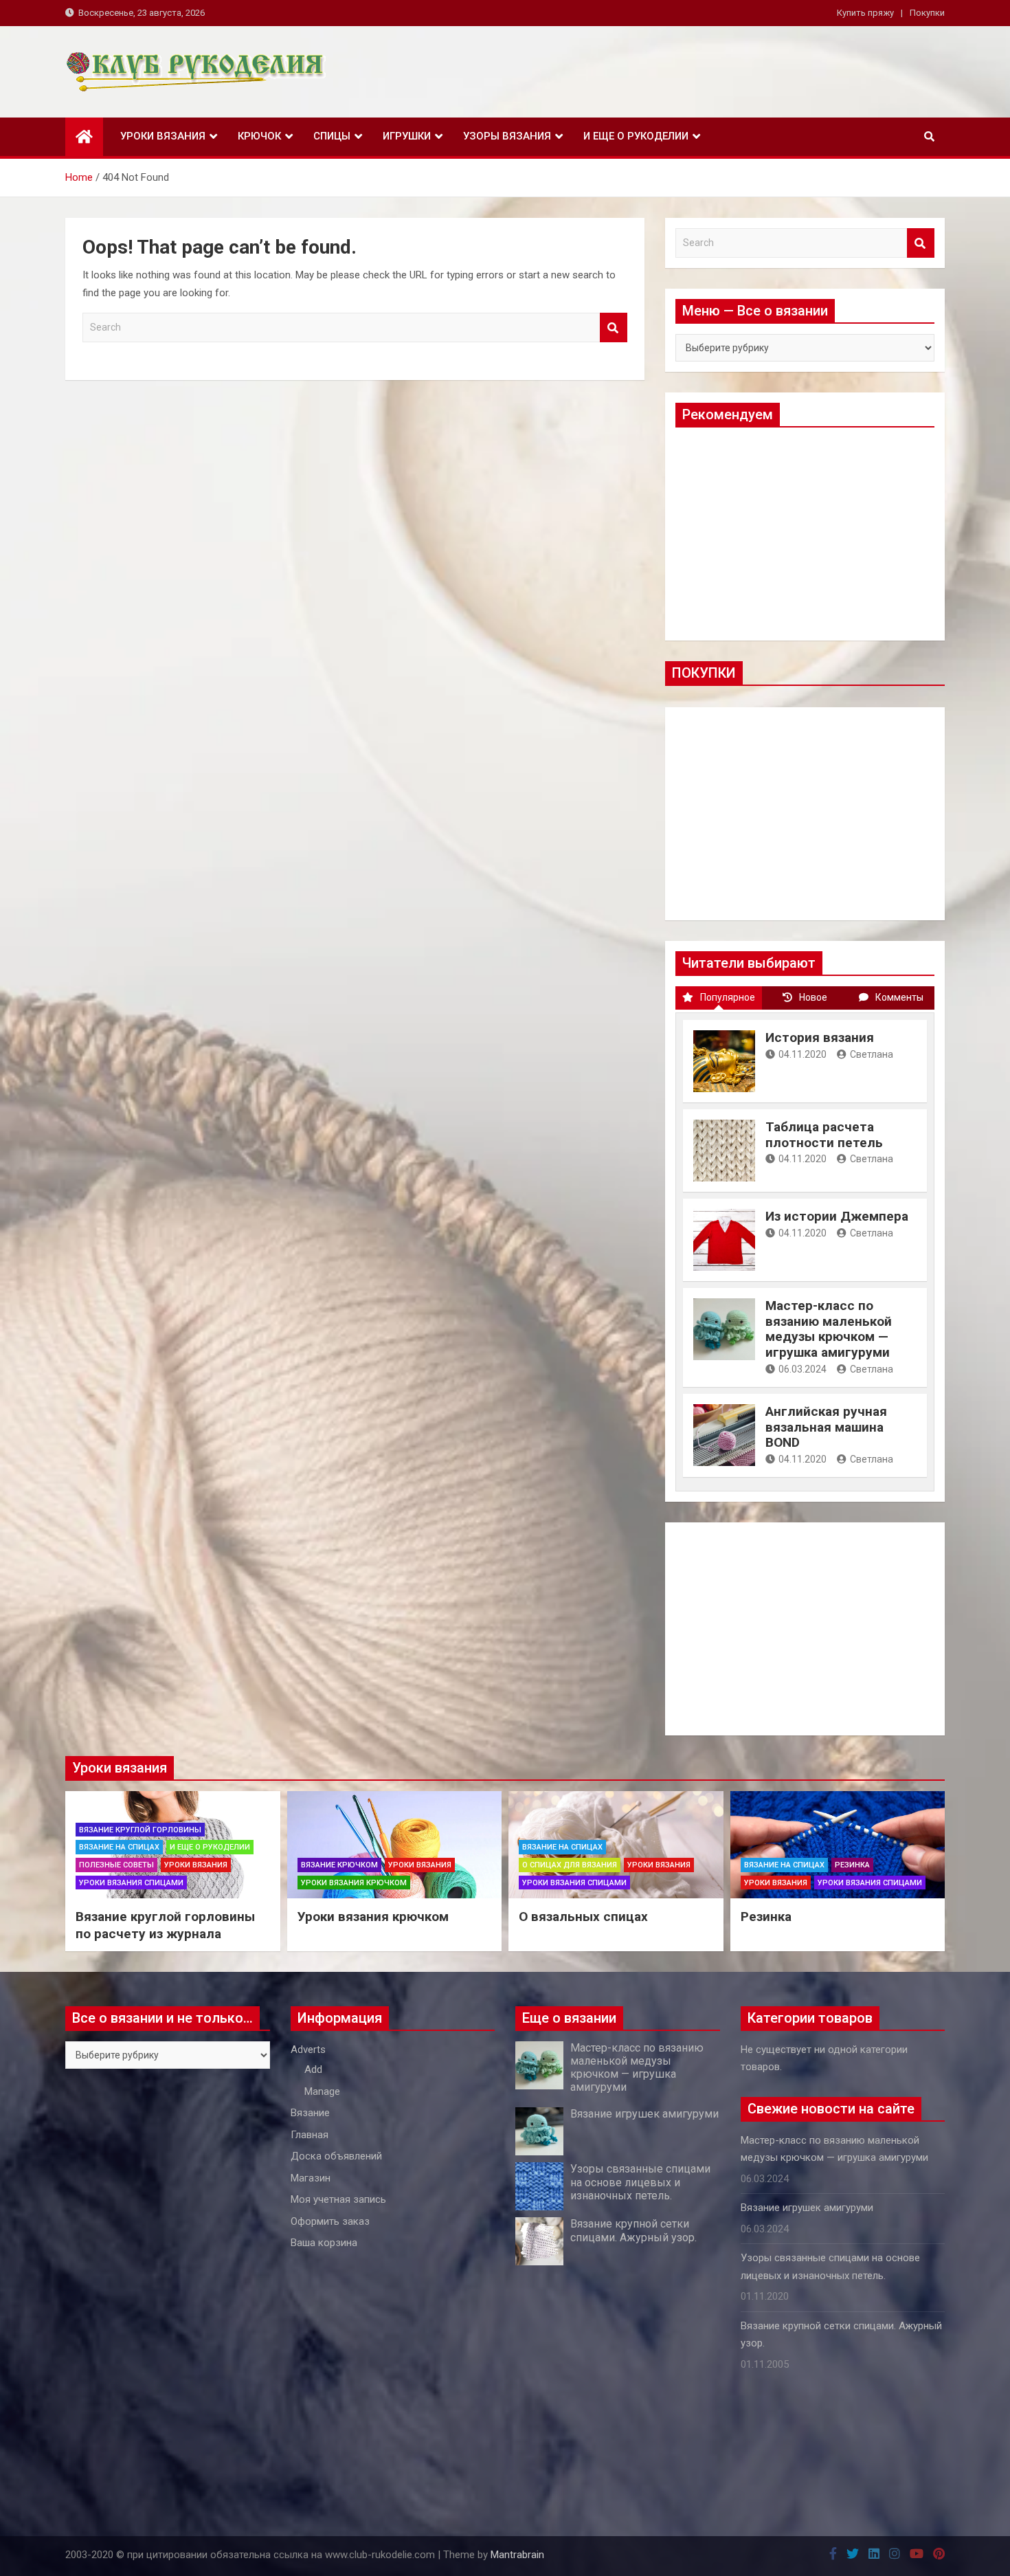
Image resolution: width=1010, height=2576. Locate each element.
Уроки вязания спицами (131, 1883)
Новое (813, 997)
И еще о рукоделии (636, 136)
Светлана (872, 1054)
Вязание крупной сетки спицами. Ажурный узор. (633, 2230)
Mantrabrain (517, 2555)
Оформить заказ (330, 2221)
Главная (310, 2135)
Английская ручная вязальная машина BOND (826, 1427)
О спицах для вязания (570, 1865)
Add (313, 2069)
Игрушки (407, 136)
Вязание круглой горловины (140, 1830)
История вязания (820, 1037)
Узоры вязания (507, 136)
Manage (322, 2091)
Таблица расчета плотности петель (824, 1135)
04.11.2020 (803, 1054)
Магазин (311, 2178)
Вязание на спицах (119, 1847)
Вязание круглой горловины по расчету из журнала (165, 1925)
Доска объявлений (336, 2156)
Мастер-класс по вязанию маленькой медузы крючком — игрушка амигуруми (829, 1329)
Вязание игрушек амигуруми (644, 2114)
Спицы (332, 136)
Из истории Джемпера (837, 1216)
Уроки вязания (163, 136)
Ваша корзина (324, 2243)
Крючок (259, 136)
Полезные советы (116, 1865)
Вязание (310, 2113)
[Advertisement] (805, 534)
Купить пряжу (865, 13)
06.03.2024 (803, 1369)
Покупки (927, 13)
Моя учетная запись (338, 2199)
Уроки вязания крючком (354, 1883)
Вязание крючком (339, 1865)
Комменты (899, 997)
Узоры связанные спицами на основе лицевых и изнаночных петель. (640, 2182)
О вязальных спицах (583, 1917)
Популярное (728, 997)
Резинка (852, 1865)
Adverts (308, 2050)
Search (614, 327)
